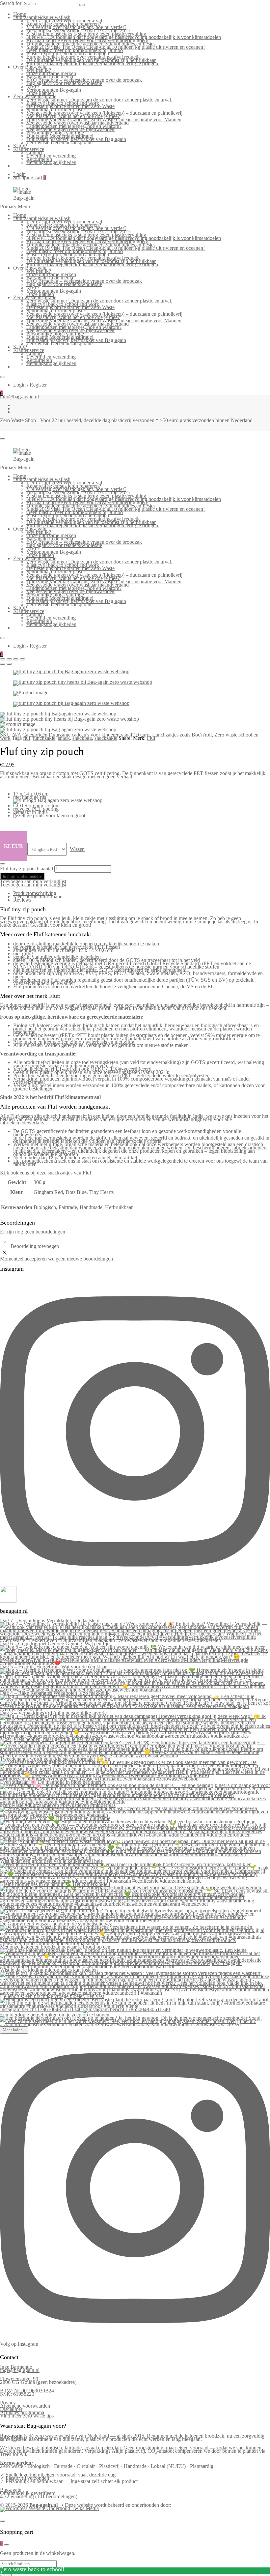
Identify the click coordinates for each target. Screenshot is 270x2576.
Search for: (11, 3)
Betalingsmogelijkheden (51, 162)
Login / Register (30, 385)
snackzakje (106, 738)
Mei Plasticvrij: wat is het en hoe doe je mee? (73, 116)
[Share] (9, 659)
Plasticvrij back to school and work (63, 103)
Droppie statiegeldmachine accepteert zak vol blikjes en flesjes (91, 44)
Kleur (13, 846)
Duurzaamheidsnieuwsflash (42, 17)
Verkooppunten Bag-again (54, 90)
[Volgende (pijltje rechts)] (9, 2575)
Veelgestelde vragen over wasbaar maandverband (78, 123)
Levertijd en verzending (51, 156)
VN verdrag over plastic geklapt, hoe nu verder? (76, 27)
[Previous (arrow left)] (3, 664)
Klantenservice (29, 149)
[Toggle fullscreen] (16, 659)
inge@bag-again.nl (20, 2370)
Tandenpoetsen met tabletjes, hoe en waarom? (74, 126)
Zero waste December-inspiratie (59, 143)
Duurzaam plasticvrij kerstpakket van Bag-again (76, 139)
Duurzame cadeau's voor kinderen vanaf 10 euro (99, 735)
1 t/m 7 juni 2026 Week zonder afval (64, 21)
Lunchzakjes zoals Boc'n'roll (182, 735)
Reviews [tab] (22, 900)
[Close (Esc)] (3, 659)
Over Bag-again (30, 67)
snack (64, 738)
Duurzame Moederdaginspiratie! (60, 136)
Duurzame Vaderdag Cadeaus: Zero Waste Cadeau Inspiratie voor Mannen (104, 119)
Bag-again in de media (50, 77)
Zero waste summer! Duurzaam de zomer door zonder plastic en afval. (99, 100)
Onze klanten (40, 93)
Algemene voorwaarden (25, 2406)
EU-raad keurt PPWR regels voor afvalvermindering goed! (87, 40)
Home (20, 14)
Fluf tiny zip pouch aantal (27, 868)
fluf (27, 738)
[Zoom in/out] (22, 659)
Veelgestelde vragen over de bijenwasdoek (70, 129)
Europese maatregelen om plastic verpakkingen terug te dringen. (93, 63)
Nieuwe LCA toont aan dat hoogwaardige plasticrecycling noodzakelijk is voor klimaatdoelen (124, 37)
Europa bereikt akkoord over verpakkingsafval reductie (83, 57)
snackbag (82, 738)
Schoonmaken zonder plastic (56, 110)
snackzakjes (60, 1173)
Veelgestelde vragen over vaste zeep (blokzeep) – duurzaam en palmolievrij (104, 113)
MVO (33, 87)
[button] (33, 881)
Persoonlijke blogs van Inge (55, 133)
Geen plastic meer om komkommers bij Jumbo (75, 50)
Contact (34, 152)
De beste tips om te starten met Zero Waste (70, 106)
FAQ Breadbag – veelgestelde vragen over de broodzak (84, 80)
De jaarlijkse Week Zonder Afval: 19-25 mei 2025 (78, 30)
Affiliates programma (22, 2412)
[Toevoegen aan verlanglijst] (3, 864)
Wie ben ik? (39, 70)
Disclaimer (11, 2409)
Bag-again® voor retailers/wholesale (64, 83)
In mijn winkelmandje (22, 876)
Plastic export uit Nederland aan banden (68, 54)
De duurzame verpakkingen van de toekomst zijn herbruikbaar (91, 60)
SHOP (20, 146)
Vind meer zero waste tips (27, 2416)
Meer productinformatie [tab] (38, 897)
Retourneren (39, 159)
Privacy (8, 2402)
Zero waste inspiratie (35, 96)
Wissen (77, 849)
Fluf (151, 738)
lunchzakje (44, 738)
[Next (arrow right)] (9, 664)
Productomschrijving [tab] (35, 893)
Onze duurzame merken (51, 73)
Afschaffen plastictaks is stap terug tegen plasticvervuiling (86, 34)
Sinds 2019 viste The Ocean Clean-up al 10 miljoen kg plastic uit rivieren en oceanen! (116, 47)
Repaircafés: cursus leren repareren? (64, 24)
